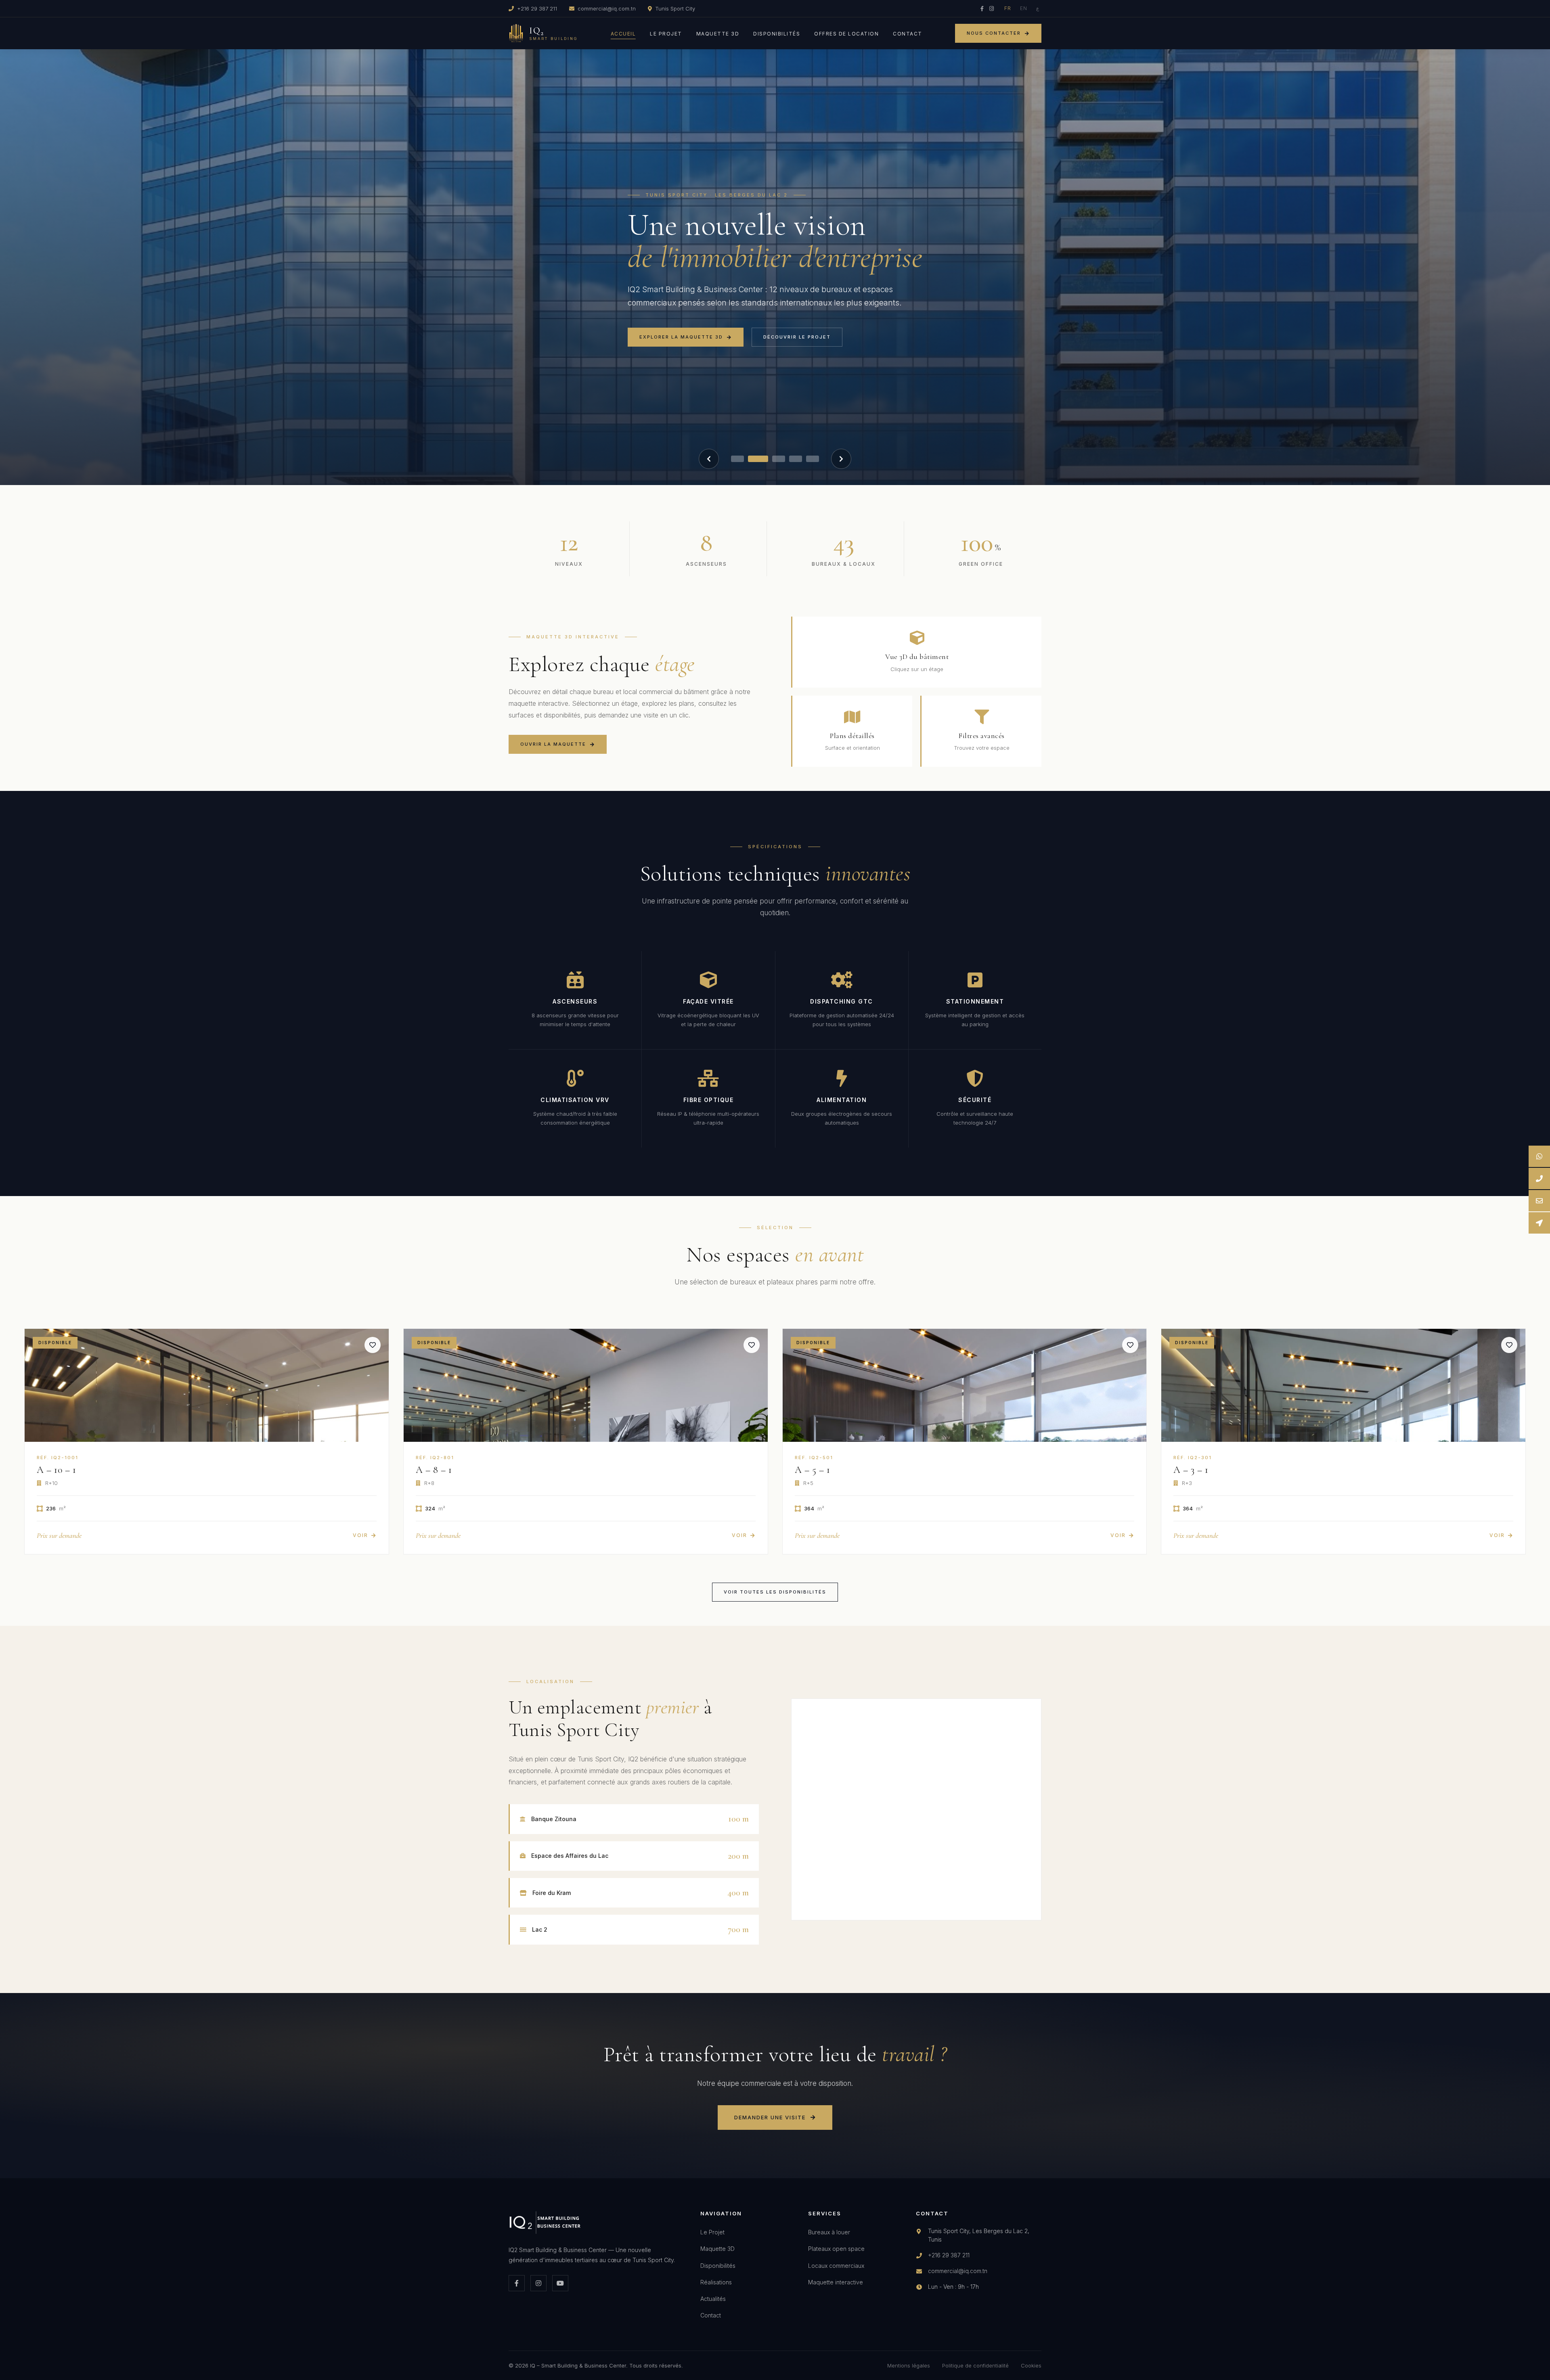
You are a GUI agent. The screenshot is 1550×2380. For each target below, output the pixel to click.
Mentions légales (909, 2365)
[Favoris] (373, 1345)
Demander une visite (770, 2117)
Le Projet (666, 34)
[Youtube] (560, 2283)
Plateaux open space (836, 2249)
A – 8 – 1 (434, 1470)
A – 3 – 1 (1191, 1470)
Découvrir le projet (797, 337)
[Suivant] (841, 459)
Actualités (713, 2299)
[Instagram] (992, 8)
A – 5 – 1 (813, 1470)
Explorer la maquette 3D (681, 337)
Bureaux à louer (829, 2232)
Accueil (623, 34)
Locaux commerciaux (836, 2266)
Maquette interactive (836, 2282)
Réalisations (716, 2282)
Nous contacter (994, 33)
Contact (908, 34)
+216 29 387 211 (537, 8)
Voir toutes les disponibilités (775, 1592)
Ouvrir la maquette (553, 744)
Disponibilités (777, 34)
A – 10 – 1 (56, 1470)
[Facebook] (982, 8)
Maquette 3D (718, 34)
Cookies (1031, 2365)
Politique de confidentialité (975, 2365)
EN (1024, 8)
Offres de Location (846, 34)
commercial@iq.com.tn (607, 8)
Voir (360, 1535)
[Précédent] (709, 459)
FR (1008, 8)
